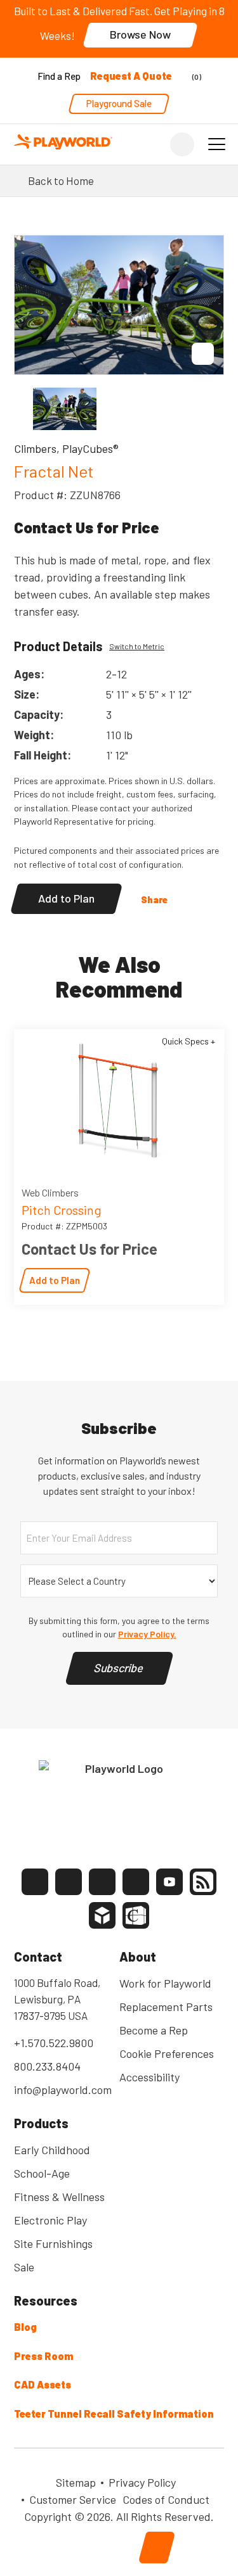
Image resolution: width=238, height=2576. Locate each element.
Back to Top (157, 2547)
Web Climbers (50, 1192)
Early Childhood (52, 2150)
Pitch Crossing (62, 1210)
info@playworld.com (63, 2090)
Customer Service (73, 2499)
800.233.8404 (47, 2066)
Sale (24, 2267)
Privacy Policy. (147, 1634)
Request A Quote (131, 76)
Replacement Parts (166, 2007)
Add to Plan (66, 898)
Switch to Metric (137, 646)
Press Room (43, 2356)
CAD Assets (43, 2384)
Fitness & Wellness (59, 2197)
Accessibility (149, 2077)
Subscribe (119, 1668)
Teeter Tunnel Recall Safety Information (114, 2414)
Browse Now (140, 34)
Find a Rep (59, 76)
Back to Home (61, 181)
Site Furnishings (53, 2243)
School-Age (42, 2173)
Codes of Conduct (166, 2499)
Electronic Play (50, 2220)
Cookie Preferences (167, 2053)
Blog (25, 2327)
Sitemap (76, 2482)
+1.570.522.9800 (54, 2043)
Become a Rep (154, 2030)
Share (154, 899)
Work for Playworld (165, 1983)
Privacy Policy (142, 2482)
